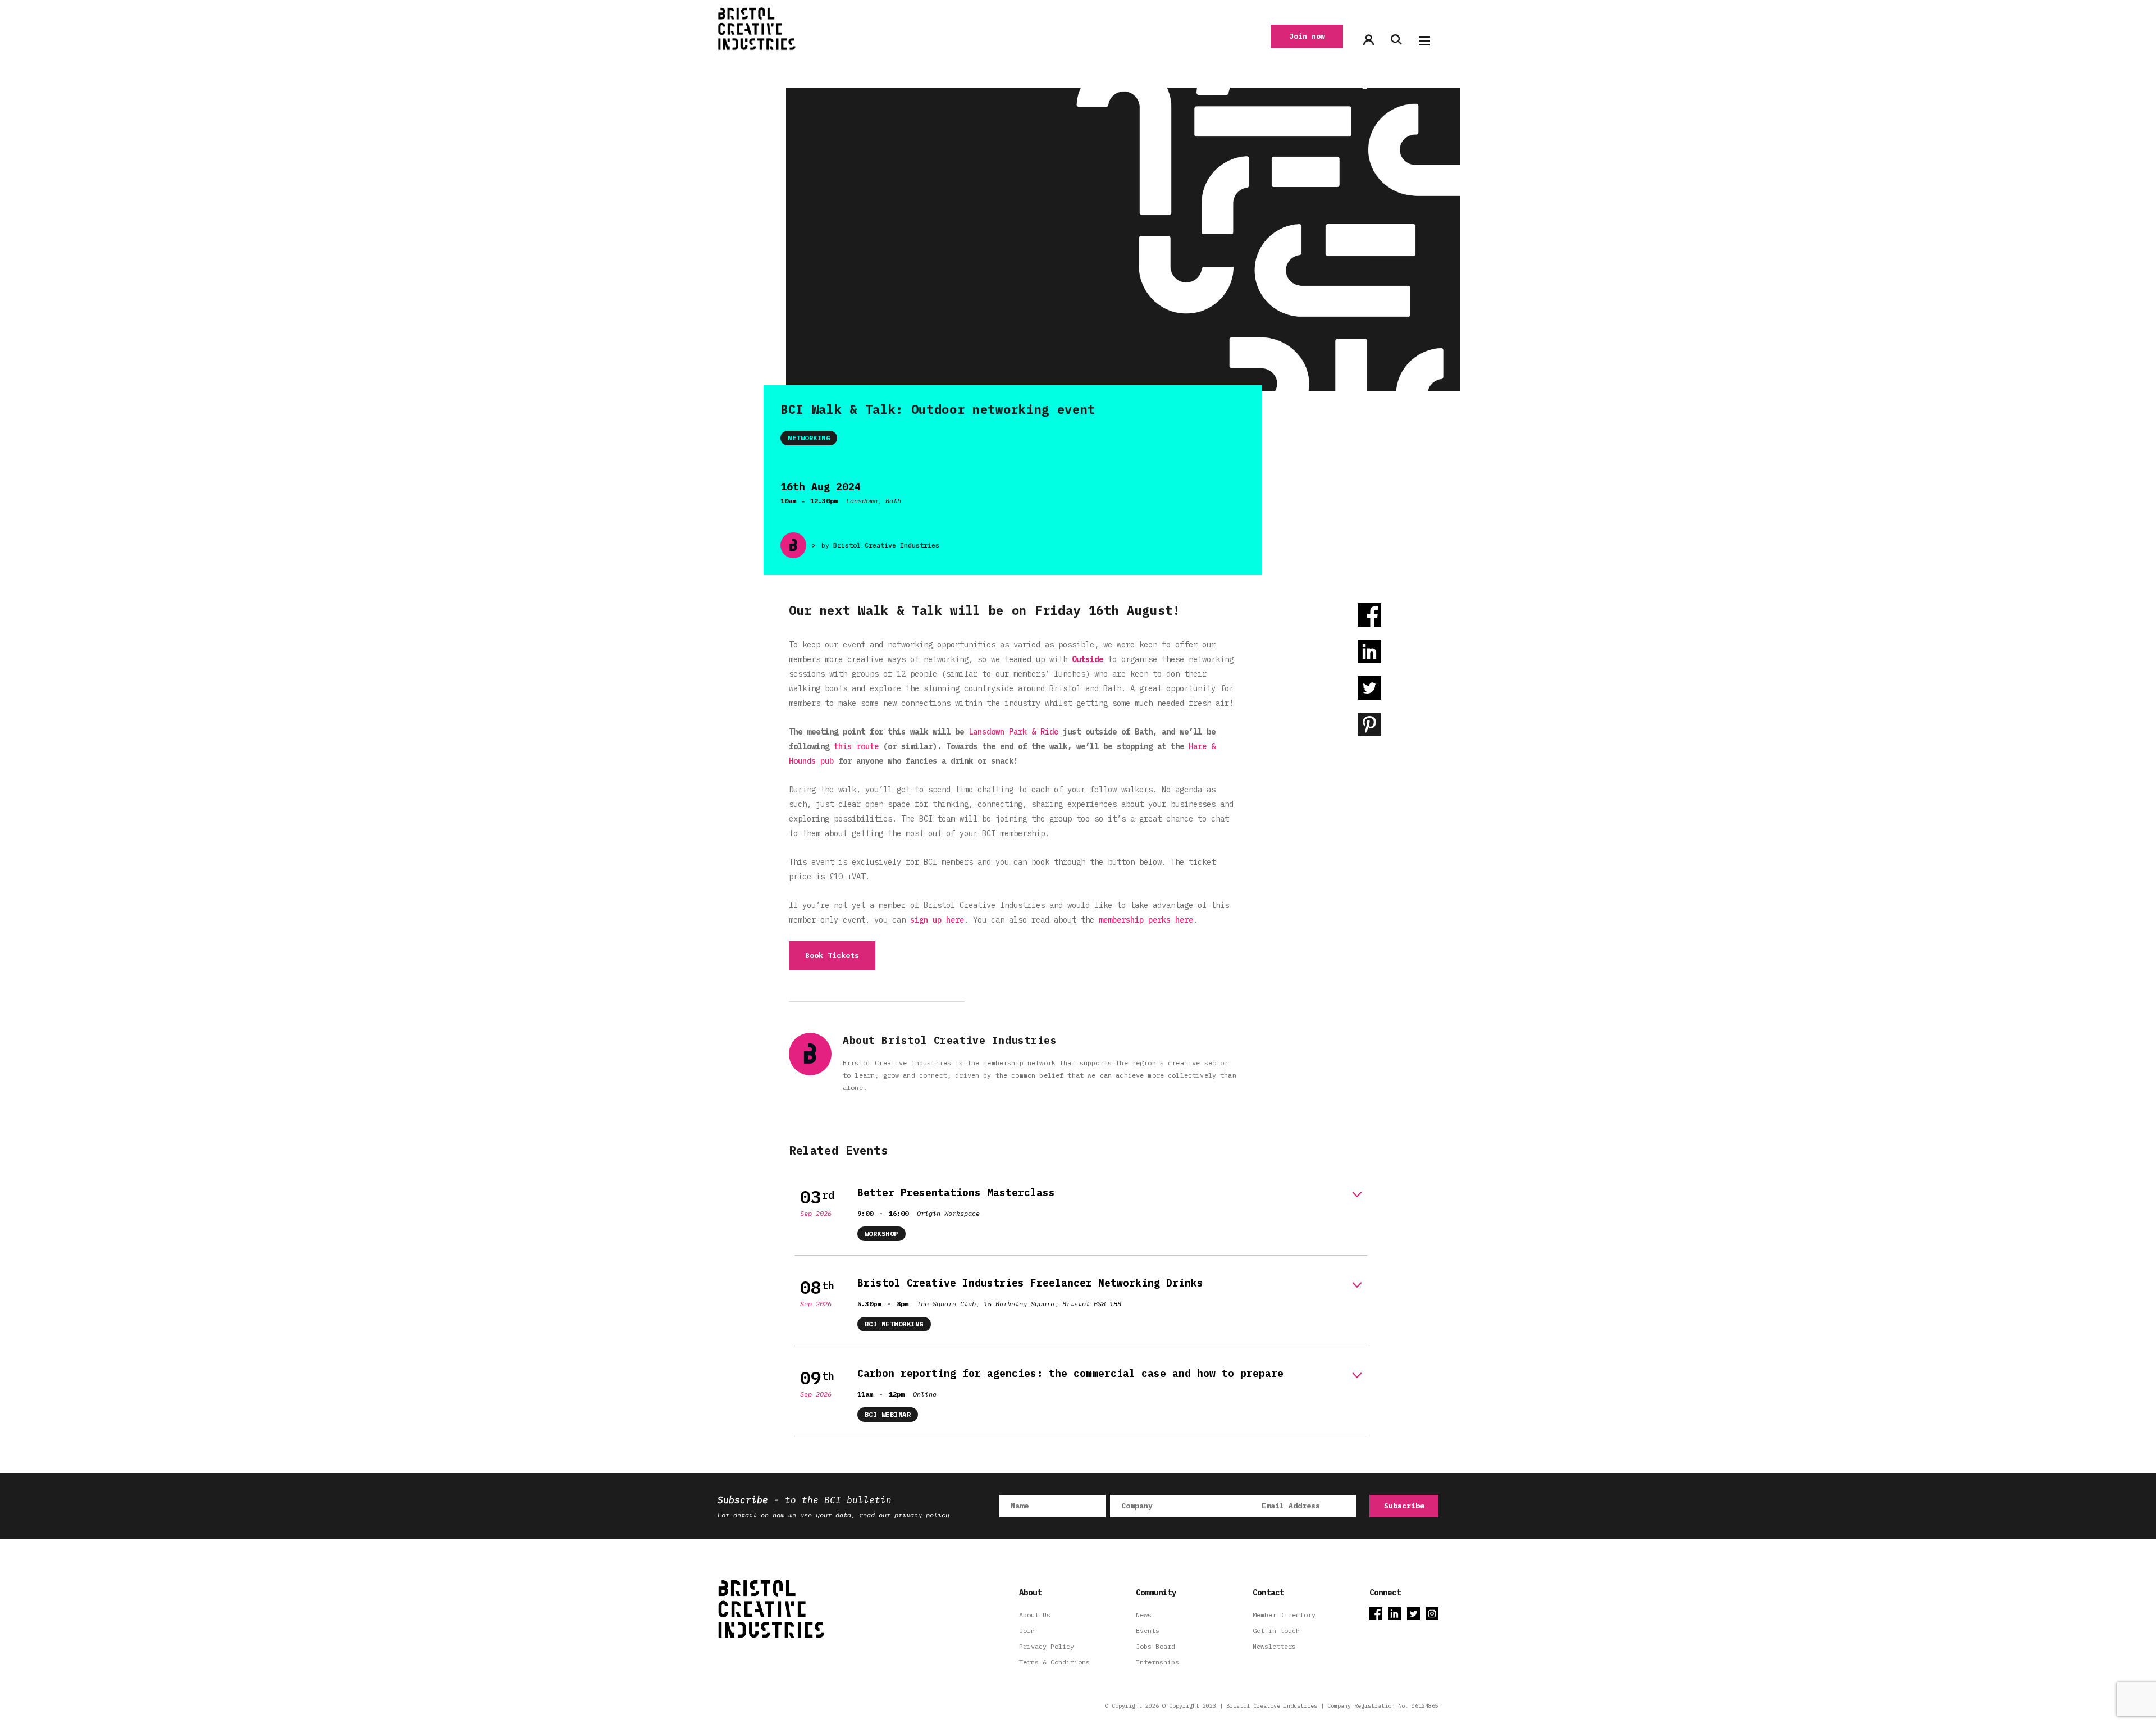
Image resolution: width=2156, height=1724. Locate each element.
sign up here (937, 920)
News (1144, 1615)
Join (1027, 1630)
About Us (1035, 1615)
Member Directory (1284, 1615)
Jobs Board (1155, 1646)
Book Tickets (832, 956)
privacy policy (922, 1515)
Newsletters (1274, 1646)
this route (856, 746)
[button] (1424, 41)
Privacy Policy (1047, 1646)
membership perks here (1146, 920)
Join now (1307, 36)
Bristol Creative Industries (886, 545)
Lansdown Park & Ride (1013, 732)
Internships (1157, 1662)
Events (1148, 1630)
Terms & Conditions (1054, 1662)
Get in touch (1276, 1630)
